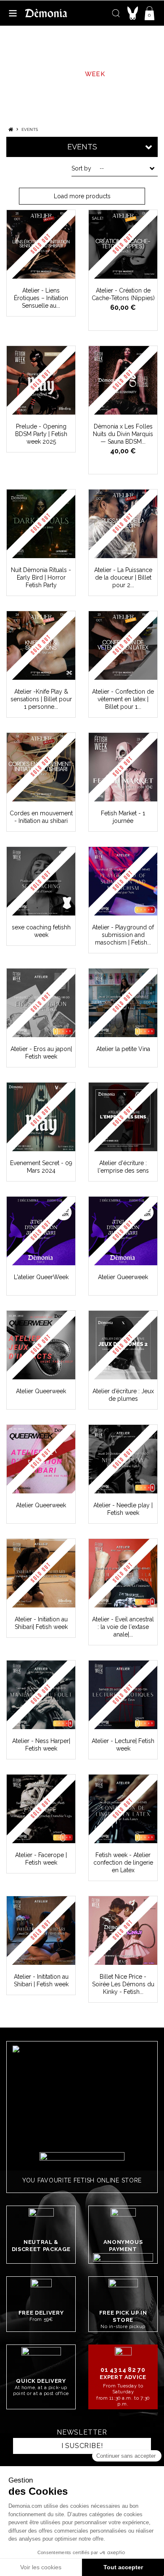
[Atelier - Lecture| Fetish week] (123, 1695)
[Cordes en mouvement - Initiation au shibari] (41, 767)
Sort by (81, 168)
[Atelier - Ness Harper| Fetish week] (41, 1695)
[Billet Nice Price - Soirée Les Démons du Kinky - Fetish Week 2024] (123, 1931)
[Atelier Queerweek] (123, 1231)
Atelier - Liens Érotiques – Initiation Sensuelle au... (41, 298)
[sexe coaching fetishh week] (41, 881)
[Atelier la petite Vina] (123, 1003)
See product (45, 273)
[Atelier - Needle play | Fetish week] (123, 1459)
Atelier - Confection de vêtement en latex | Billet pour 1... (123, 699)
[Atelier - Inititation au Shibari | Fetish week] (41, 1931)
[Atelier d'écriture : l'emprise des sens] (123, 1117)
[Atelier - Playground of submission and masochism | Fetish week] (123, 881)
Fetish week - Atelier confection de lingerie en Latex (123, 1863)
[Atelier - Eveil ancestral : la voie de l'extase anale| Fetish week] (123, 1573)
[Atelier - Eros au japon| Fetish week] (41, 1003)
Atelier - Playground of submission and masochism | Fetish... (123, 935)
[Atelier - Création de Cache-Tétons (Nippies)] (123, 244)
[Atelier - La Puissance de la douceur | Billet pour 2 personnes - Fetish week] (123, 524)
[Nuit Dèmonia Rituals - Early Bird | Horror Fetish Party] (41, 524)
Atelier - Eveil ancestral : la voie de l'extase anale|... (123, 1627)
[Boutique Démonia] (46, 13)
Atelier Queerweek (123, 1277)
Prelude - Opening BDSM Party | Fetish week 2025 (41, 434)
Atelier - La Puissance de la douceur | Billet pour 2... (123, 577)
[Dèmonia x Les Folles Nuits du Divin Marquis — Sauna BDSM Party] (123, 380)
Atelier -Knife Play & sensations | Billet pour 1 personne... (41, 699)
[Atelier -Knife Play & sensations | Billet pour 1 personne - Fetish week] (41, 645)
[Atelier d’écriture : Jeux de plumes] (123, 1345)
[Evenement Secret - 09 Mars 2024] (41, 1117)
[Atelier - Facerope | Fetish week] (41, 1809)
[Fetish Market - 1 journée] (123, 767)
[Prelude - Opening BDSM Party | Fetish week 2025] (41, 380)
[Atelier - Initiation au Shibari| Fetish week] (41, 1573)
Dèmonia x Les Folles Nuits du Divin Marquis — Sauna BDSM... (123, 434)
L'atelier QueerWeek (41, 1277)
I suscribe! (82, 2446)
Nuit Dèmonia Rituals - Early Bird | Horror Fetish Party (41, 577)
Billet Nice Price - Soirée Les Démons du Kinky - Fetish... (123, 1984)
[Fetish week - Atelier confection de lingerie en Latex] (123, 1809)
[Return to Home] (11, 129)
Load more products (82, 196)
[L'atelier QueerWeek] (41, 1231)
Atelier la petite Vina (123, 1049)
